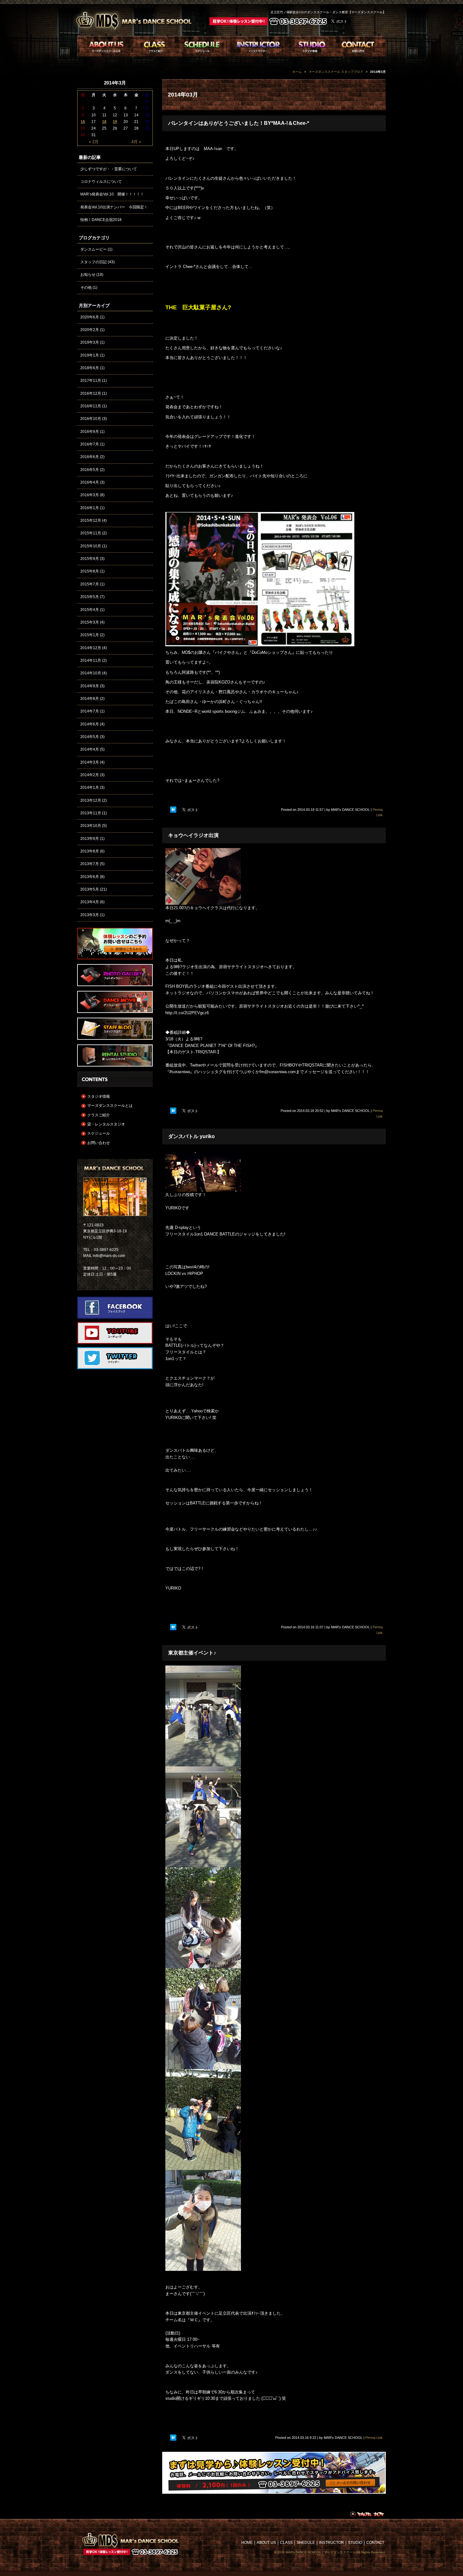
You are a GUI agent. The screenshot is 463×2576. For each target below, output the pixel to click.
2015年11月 (91, 533)
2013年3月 (90, 915)
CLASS (286, 2543)
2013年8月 (90, 851)
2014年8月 (90, 699)
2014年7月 (90, 711)
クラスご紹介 (99, 1115)
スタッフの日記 (94, 262)
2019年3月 (90, 342)
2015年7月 (90, 584)
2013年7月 (90, 864)
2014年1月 (90, 788)
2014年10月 (91, 673)
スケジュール (99, 1133)
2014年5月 (90, 737)
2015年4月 (90, 610)
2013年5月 (90, 889)
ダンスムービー (94, 249)
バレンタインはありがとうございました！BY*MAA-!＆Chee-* (239, 123)
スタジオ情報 (99, 1096)
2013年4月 (90, 902)
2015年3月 (90, 622)
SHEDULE (306, 2543)
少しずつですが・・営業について (109, 169)
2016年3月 (90, 495)
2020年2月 (90, 330)
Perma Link (374, 2438)
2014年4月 (90, 749)
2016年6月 (90, 457)
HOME (247, 2543)
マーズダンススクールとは (110, 1106)
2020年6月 (90, 317)
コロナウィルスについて (101, 182)
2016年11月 (91, 406)
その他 (86, 288)
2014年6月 (90, 724)
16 (83, 122)
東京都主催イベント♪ (192, 1653)
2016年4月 (90, 482)
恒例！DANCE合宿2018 (101, 220)
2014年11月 (91, 660)
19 (115, 122)
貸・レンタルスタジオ (106, 1124)
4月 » (136, 142)
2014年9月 (90, 686)
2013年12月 (91, 800)
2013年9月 (90, 839)
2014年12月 (91, 648)
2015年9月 (90, 559)
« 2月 (94, 142)
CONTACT (375, 2543)
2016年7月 (90, 444)
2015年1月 (90, 635)
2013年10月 (91, 826)
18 (104, 122)
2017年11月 (91, 381)
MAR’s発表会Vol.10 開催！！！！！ (112, 194)
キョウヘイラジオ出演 (193, 835)
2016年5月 (90, 470)
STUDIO (355, 2543)
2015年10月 (91, 546)
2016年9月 (90, 432)
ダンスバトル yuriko (191, 1136)
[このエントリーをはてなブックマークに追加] (173, 810)
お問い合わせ (99, 1143)
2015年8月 (90, 571)
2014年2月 (90, 775)
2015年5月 (90, 597)
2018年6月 (90, 368)
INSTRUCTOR (332, 2543)
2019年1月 (90, 355)
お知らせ (88, 275)
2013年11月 (91, 813)
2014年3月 (90, 762)
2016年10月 (91, 419)
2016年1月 (90, 508)
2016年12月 (91, 393)
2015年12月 (91, 520)
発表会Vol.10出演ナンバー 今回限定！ (114, 207)
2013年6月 (90, 877)
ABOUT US (266, 2543)
